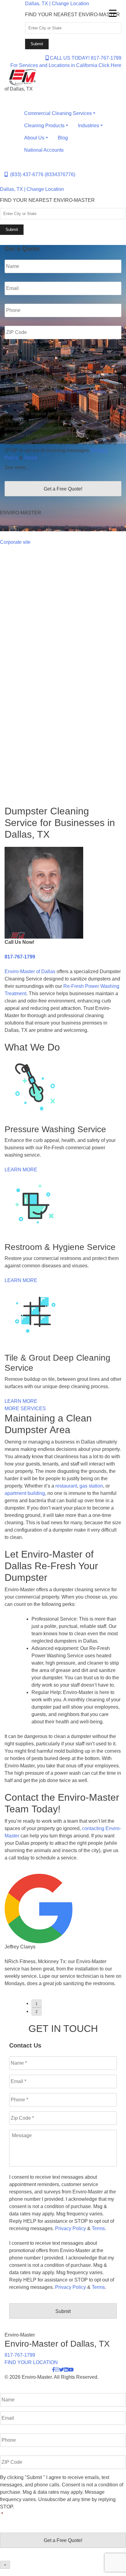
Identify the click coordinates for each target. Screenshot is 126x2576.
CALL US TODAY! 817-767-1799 (85, 58)
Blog (63, 138)
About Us (34, 138)
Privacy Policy (71, 392)
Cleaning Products (44, 126)
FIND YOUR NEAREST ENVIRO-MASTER (72, 15)
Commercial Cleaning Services (58, 113)
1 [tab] (37, 2004)
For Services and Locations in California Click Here (66, 65)
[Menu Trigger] (113, 13)
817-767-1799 (20, 957)
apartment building (25, 1493)
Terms (99, 392)
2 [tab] (37, 2012)
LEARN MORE (21, 1170)
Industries (89, 126)
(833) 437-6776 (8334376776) (41, 174)
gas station (91, 1486)
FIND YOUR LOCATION (31, 2362)
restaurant (66, 1486)
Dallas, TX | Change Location (57, 4)
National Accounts (44, 150)
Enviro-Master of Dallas (30, 971)
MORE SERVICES (25, 1408)
